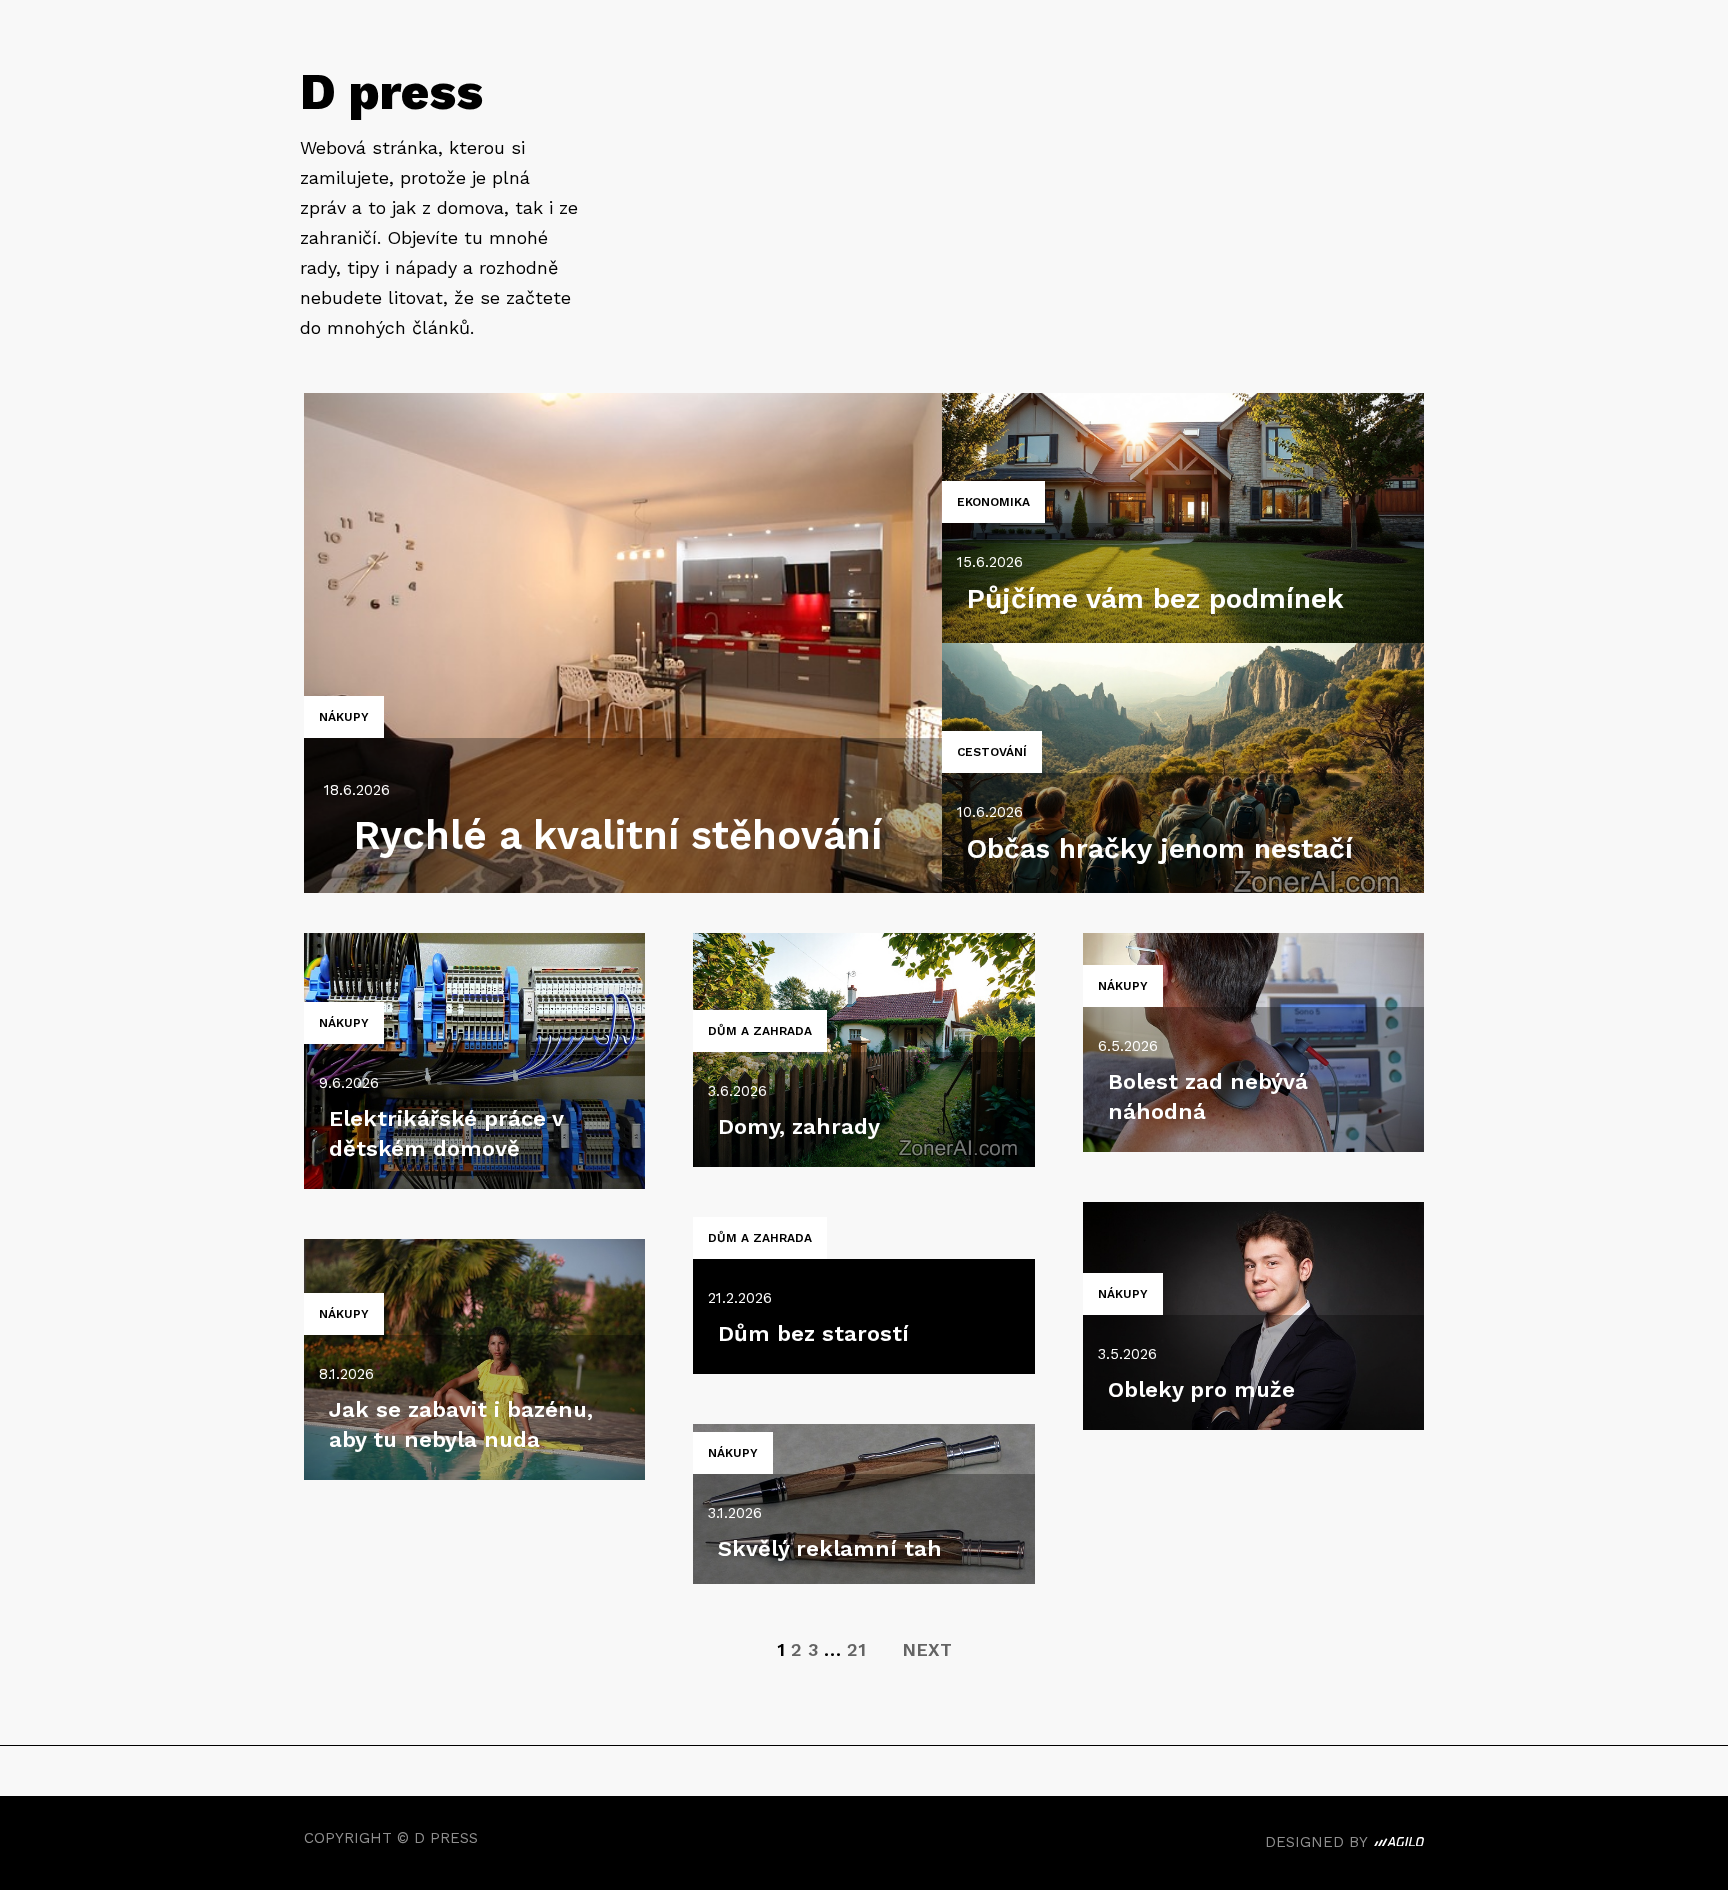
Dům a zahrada (760, 1031)
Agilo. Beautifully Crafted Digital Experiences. (1399, 1845)
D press (391, 91)
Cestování (992, 752)
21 (856, 1649)
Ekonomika (993, 502)
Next (927, 1649)
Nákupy (344, 717)
